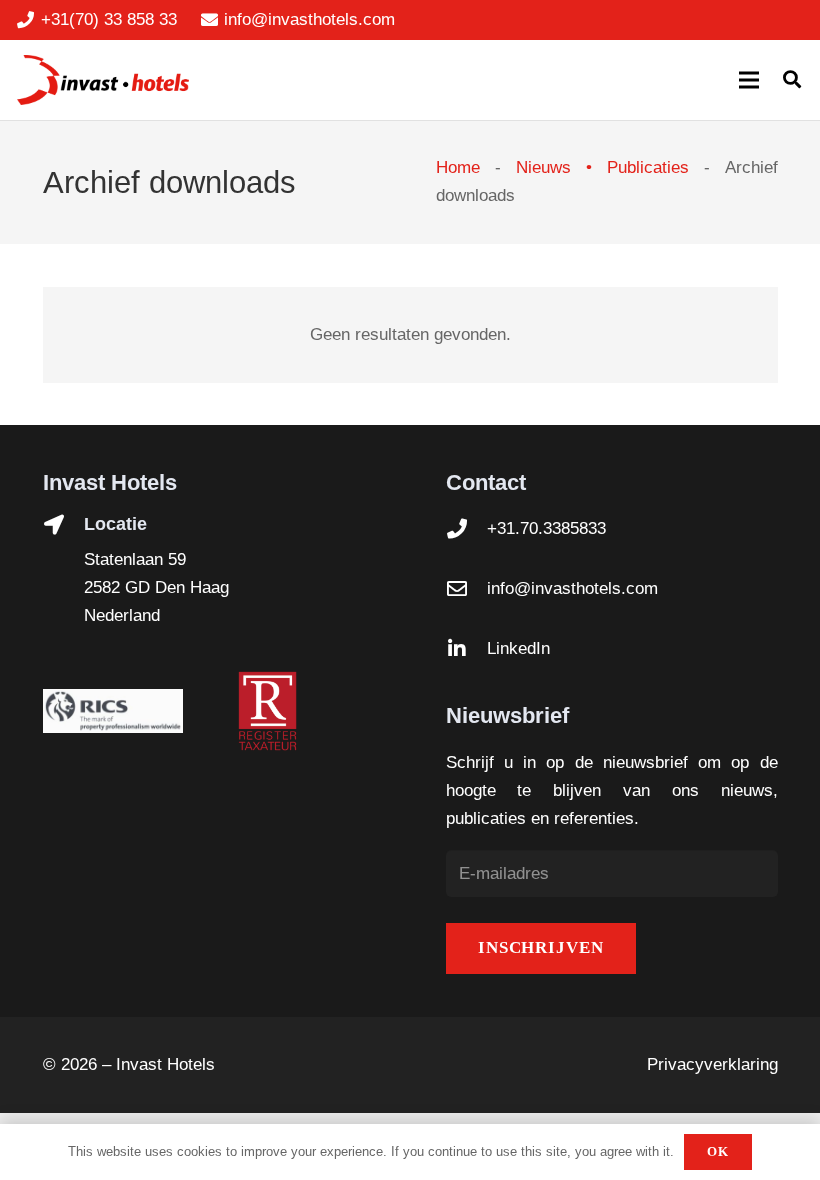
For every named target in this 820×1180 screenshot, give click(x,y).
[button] (792, 80)
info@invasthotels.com (572, 588)
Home (458, 167)
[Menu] (748, 80)
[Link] (103, 80)
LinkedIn (518, 648)
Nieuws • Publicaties (602, 167)
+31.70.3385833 (546, 528)
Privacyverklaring (712, 1064)
